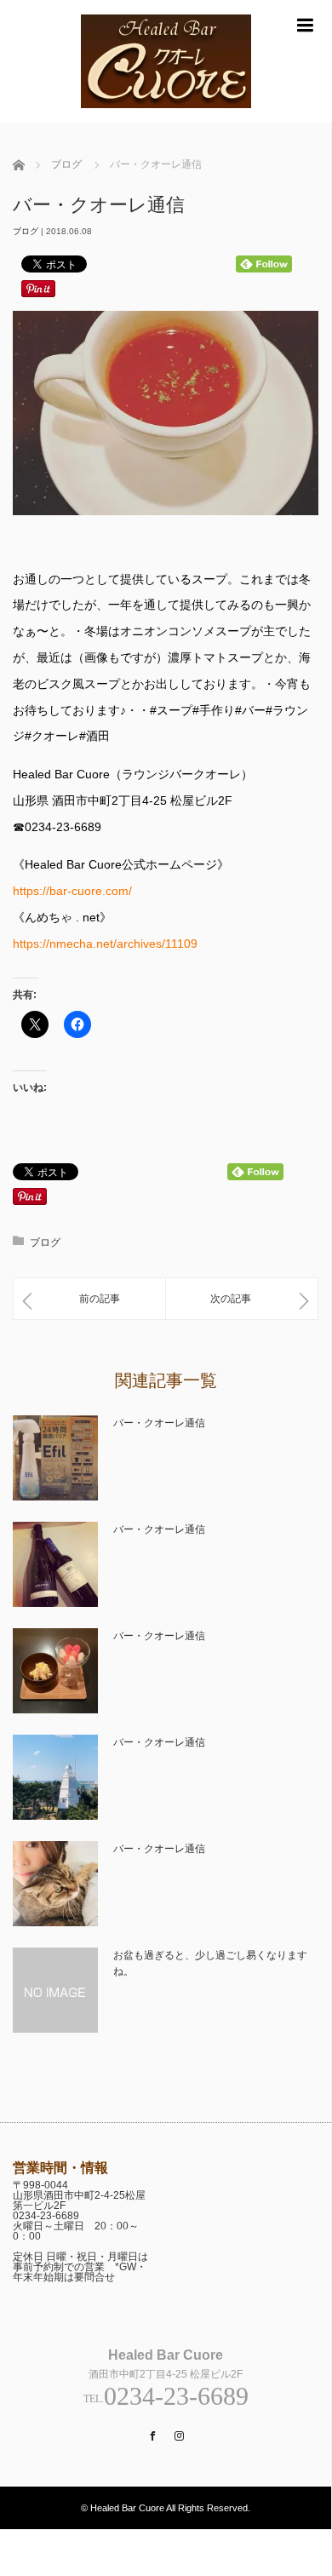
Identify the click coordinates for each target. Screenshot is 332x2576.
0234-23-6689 (46, 2216)
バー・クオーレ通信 (159, 1423)
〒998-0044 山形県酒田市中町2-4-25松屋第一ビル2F (79, 2195)
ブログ (26, 231)
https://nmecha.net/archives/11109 (105, 944)
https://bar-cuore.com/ (72, 891)
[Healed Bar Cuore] (166, 115)
